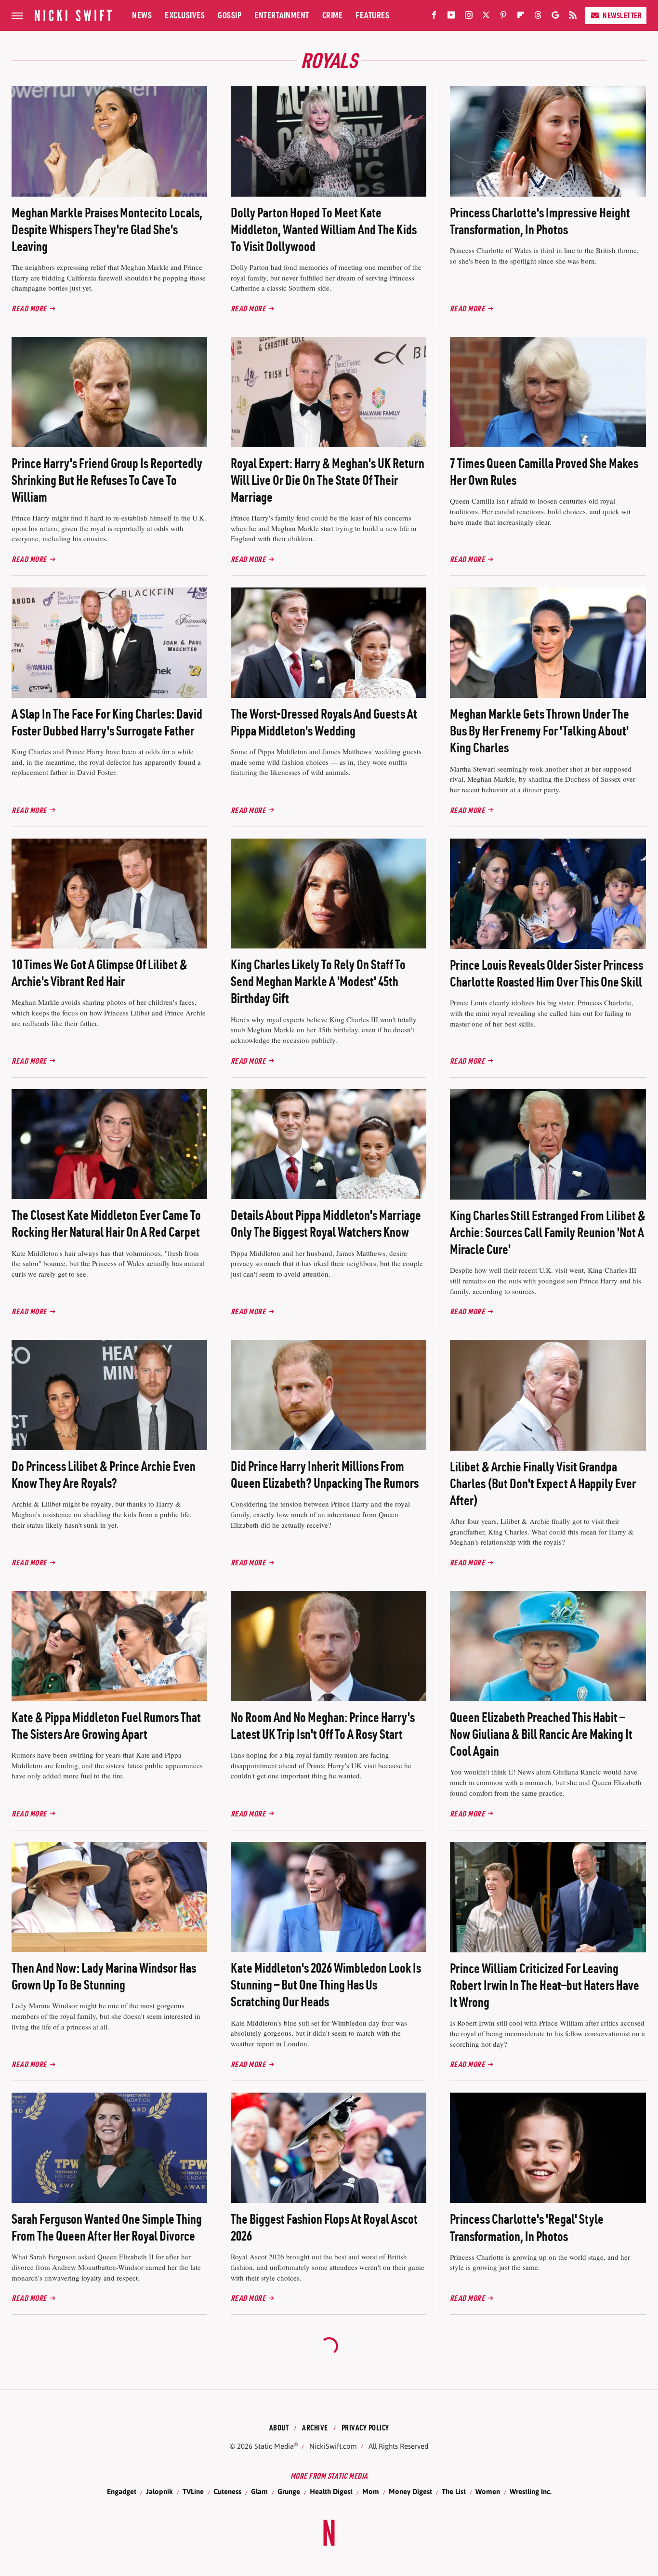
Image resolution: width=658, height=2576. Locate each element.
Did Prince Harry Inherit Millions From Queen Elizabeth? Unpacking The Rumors (325, 1475)
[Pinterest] (503, 17)
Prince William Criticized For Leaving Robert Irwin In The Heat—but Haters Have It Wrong (545, 1985)
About (279, 2428)
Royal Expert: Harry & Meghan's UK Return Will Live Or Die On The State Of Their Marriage (328, 480)
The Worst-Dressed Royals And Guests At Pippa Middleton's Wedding (324, 722)
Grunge (289, 2491)
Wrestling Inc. (531, 2491)
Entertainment (282, 15)
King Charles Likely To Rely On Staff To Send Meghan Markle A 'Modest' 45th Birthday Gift (318, 981)
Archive (315, 2428)
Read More (29, 308)
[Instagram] (469, 17)
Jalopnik (159, 2491)
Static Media (274, 2446)
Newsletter (622, 15)
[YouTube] (451, 17)
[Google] (555, 17)
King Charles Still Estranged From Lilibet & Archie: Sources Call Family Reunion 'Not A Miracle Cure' (548, 1232)
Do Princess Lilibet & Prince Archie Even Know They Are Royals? (104, 1475)
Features (372, 15)
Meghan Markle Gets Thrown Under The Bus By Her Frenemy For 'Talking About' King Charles (540, 731)
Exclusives (185, 15)
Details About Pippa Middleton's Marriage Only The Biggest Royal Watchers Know (326, 1223)
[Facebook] (434, 17)
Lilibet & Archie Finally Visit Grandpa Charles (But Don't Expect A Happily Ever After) (543, 1483)
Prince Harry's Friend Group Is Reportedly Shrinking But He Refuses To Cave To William (107, 480)
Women (488, 2491)
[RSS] (573, 17)
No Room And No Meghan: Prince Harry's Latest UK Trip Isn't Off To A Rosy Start (323, 1726)
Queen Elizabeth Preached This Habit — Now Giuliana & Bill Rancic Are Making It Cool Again (541, 1734)
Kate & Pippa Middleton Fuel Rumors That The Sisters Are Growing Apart (106, 1726)
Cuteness (227, 2491)
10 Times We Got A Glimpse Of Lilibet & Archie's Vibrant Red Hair (99, 973)
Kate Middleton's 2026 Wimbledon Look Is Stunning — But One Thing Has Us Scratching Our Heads (326, 1985)
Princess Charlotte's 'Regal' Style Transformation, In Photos (527, 2227)
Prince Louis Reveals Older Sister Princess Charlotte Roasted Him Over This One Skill (546, 973)
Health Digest (331, 2491)
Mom (371, 2491)
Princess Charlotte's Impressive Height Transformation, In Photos (540, 221)
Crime (333, 15)
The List (454, 2491)
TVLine (193, 2491)
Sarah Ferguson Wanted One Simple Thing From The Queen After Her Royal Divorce (107, 2227)
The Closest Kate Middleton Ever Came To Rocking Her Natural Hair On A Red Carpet (106, 1223)
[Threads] (538, 17)
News (142, 15)
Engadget (122, 2491)
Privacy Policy (365, 2428)
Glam (259, 2491)
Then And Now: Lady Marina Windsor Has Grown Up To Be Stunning (104, 1976)
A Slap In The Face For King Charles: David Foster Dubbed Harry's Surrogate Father (107, 722)
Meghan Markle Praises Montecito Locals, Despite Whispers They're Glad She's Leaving (107, 229)
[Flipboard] (521, 17)
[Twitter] (486, 17)
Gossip (230, 15)
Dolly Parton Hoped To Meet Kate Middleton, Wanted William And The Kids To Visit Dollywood (324, 229)
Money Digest (410, 2491)
